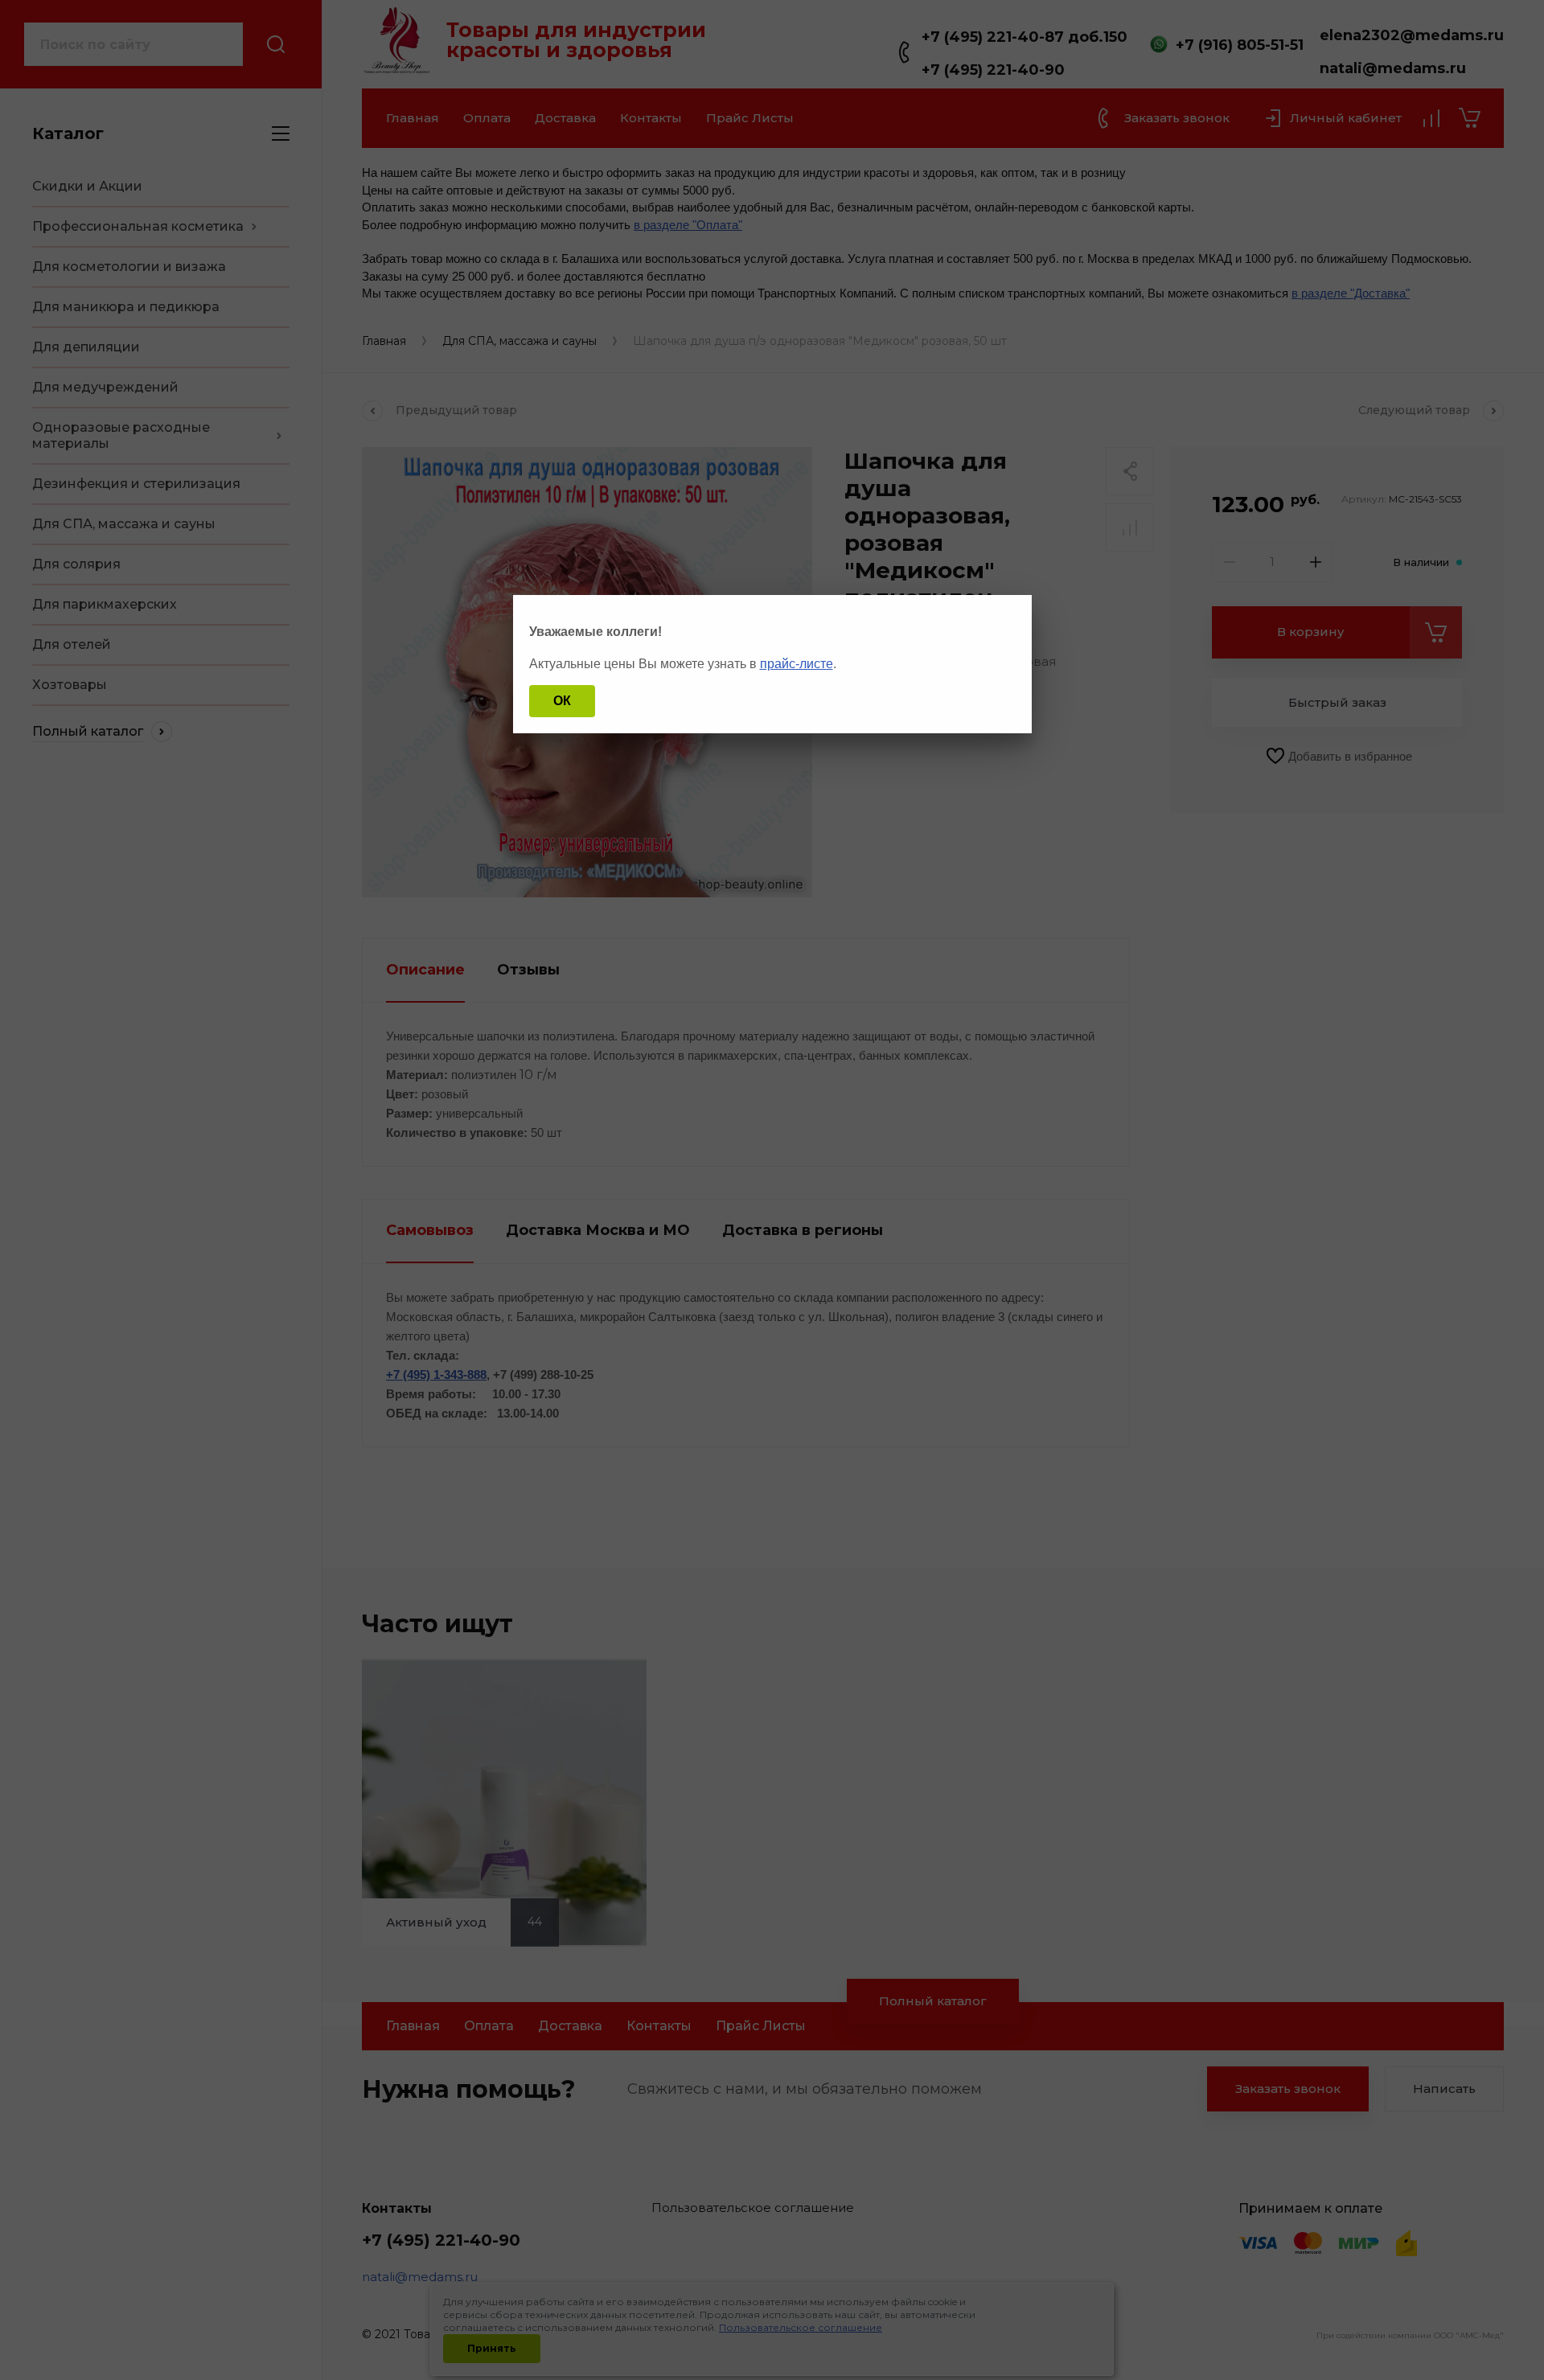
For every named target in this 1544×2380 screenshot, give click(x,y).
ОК (562, 701)
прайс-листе (797, 664)
